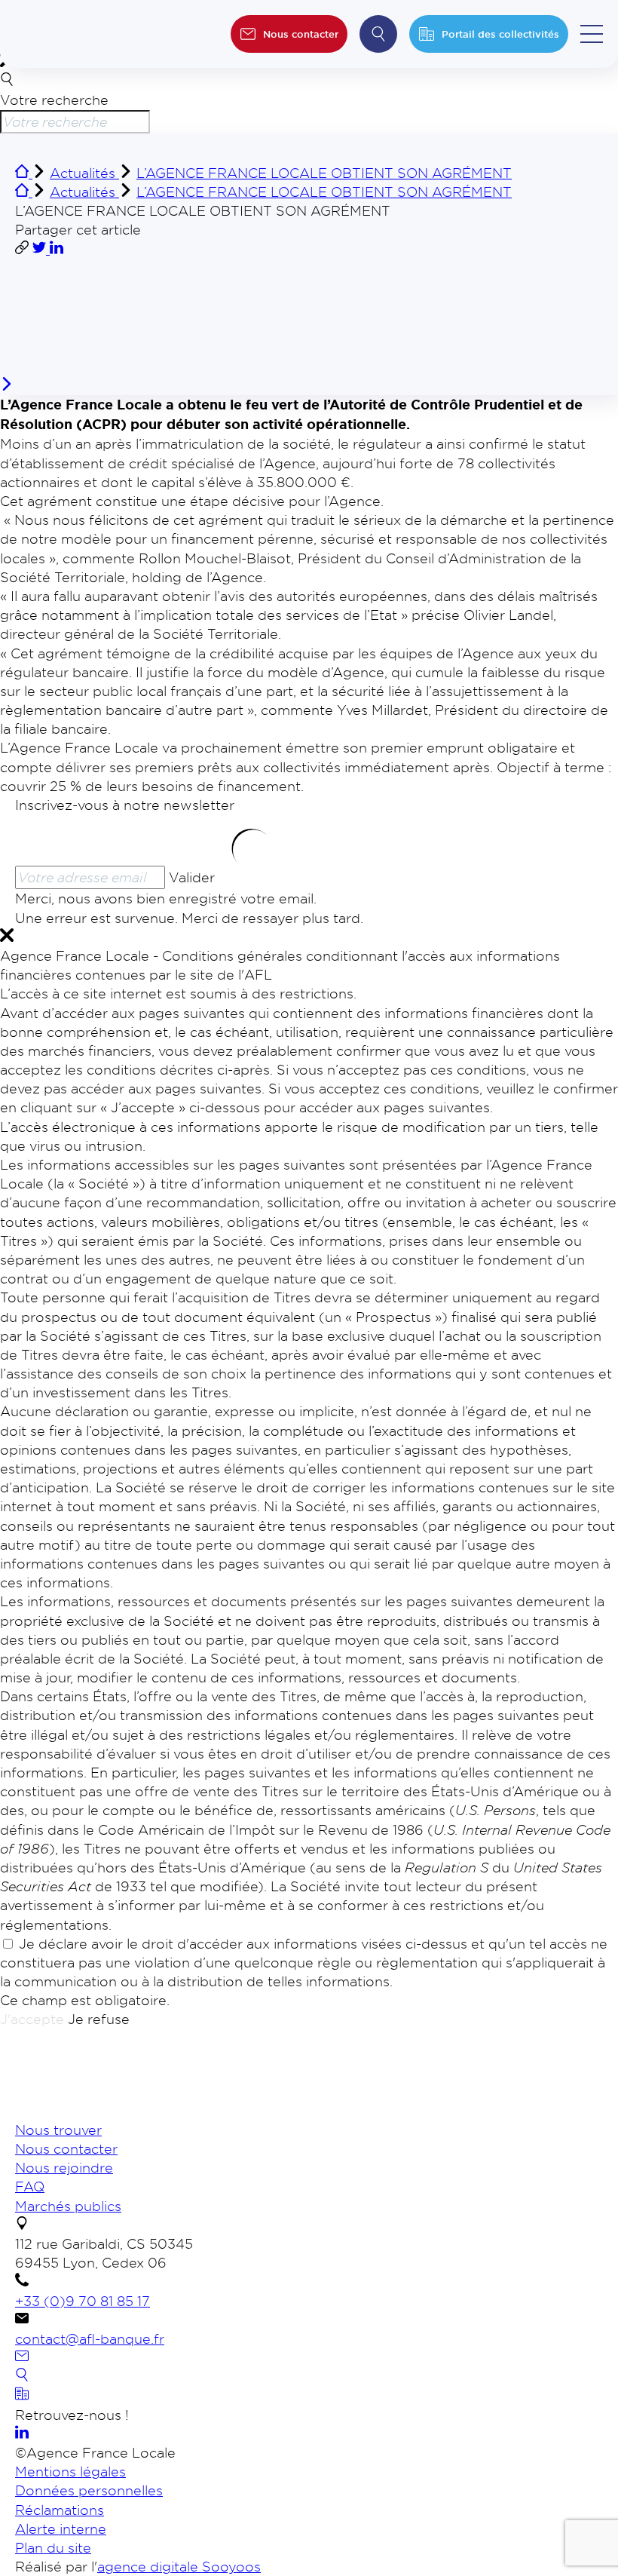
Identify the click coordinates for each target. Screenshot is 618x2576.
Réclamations (60, 2510)
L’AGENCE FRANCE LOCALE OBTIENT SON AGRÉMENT (324, 173)
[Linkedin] (22, 2433)
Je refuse (99, 2019)
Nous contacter (66, 2148)
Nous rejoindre (64, 2167)
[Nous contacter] (22, 2357)
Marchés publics (68, 2206)
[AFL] (94, 2111)
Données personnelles (89, 2490)
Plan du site (53, 2547)
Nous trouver (58, 2130)
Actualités (84, 173)
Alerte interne (61, 2528)
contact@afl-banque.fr (90, 2338)
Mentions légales (70, 2471)
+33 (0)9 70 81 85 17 (83, 2301)
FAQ (30, 2186)
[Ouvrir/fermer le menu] (592, 34)
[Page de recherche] (22, 2376)
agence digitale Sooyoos (179, 2566)
